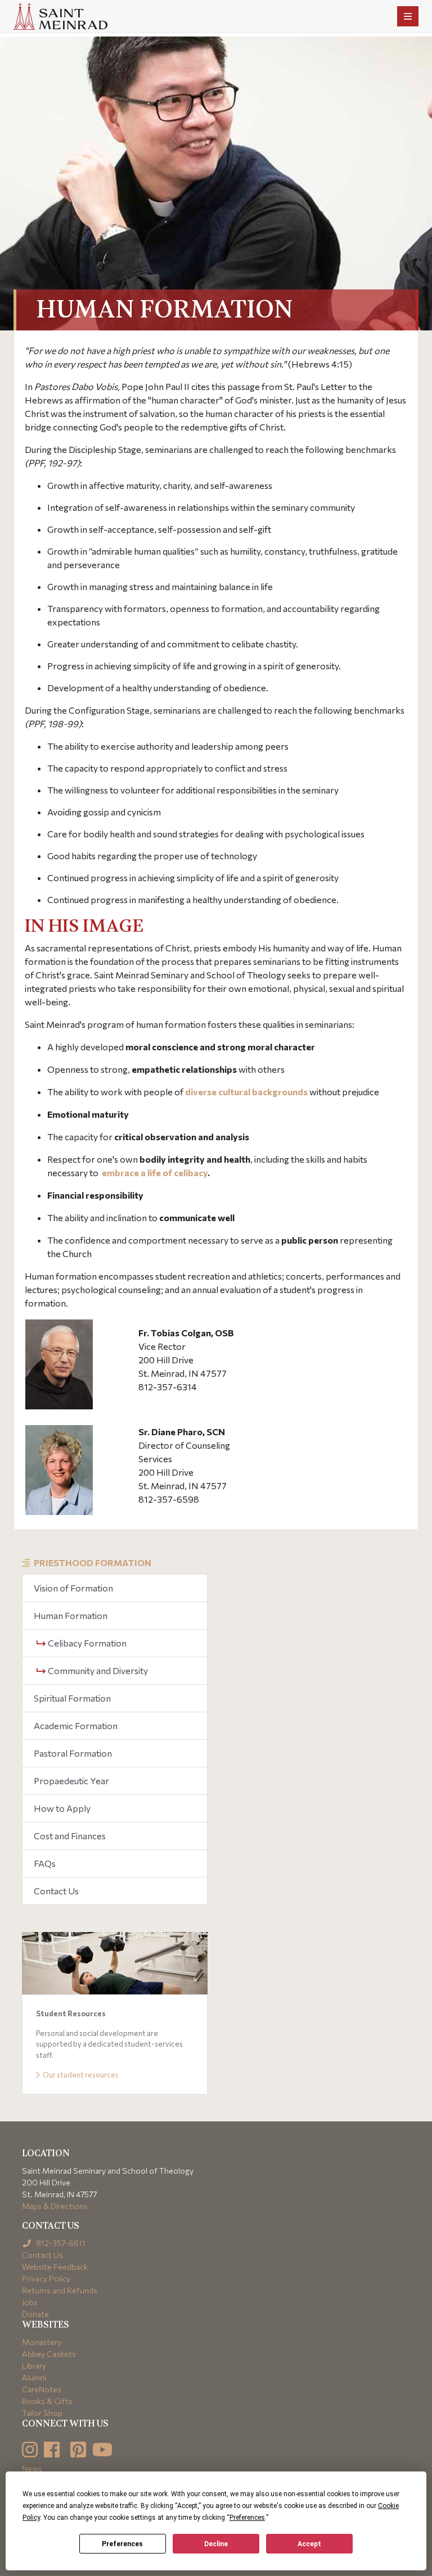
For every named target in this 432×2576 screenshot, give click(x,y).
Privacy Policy (46, 2278)
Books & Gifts (47, 2401)
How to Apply (62, 1808)
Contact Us (56, 1891)
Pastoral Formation (73, 1753)
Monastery (42, 2342)
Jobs (30, 2302)
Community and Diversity (97, 1670)
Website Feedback (55, 2267)
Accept (309, 2544)
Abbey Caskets (49, 2354)
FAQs (45, 1863)
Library (34, 2366)
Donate (35, 2314)
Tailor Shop (42, 2413)
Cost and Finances (70, 1836)
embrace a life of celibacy (155, 1173)
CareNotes (42, 2389)
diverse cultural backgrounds (246, 1092)
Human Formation (71, 1615)
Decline (216, 2544)
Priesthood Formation (93, 1563)
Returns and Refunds (60, 2290)
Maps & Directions (55, 2206)
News (32, 2468)
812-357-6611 (60, 2243)
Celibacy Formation (86, 1643)
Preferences (122, 2544)
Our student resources (80, 2075)
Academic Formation (76, 1725)
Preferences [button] (247, 2518)
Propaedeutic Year (71, 1781)
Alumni (34, 2377)
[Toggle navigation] (408, 16)
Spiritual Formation (72, 1698)
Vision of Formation (73, 1588)
